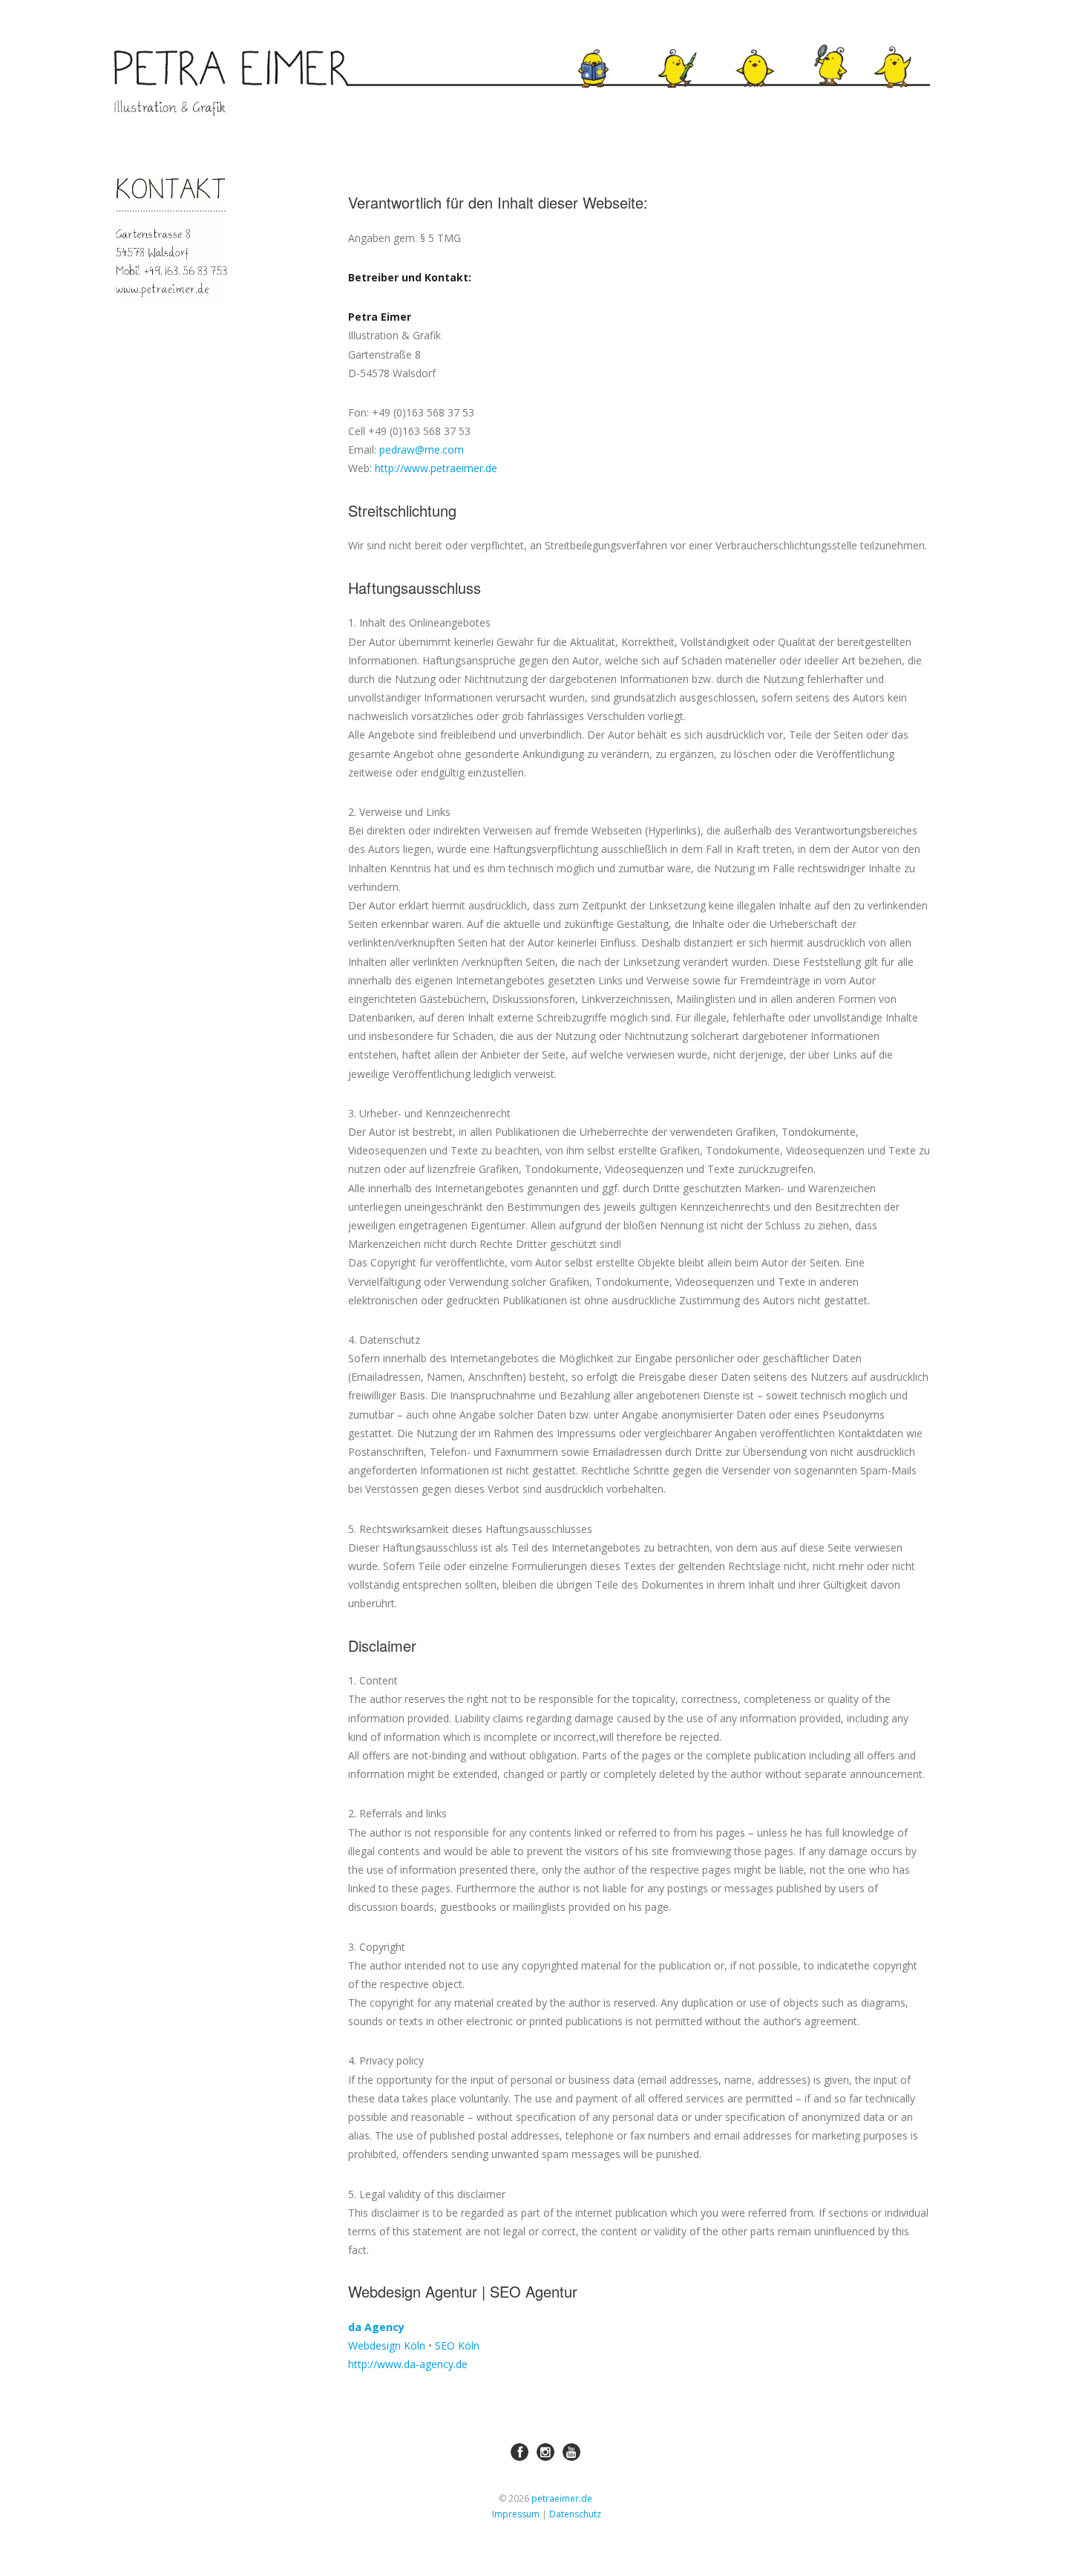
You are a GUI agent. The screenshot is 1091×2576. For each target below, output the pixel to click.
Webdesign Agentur (413, 2291)
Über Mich (825, 54)
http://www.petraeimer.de (436, 468)
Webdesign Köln (387, 2345)
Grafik (767, 49)
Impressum (516, 2514)
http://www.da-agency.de (408, 2364)
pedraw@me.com (422, 450)
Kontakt (915, 48)
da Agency (376, 2327)
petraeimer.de (562, 2498)
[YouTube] (571, 2452)
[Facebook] (520, 2452)
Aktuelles (607, 48)
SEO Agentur (534, 2291)
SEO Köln (457, 2345)
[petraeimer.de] (231, 83)
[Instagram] (545, 2452)
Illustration (684, 48)
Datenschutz (575, 2514)
